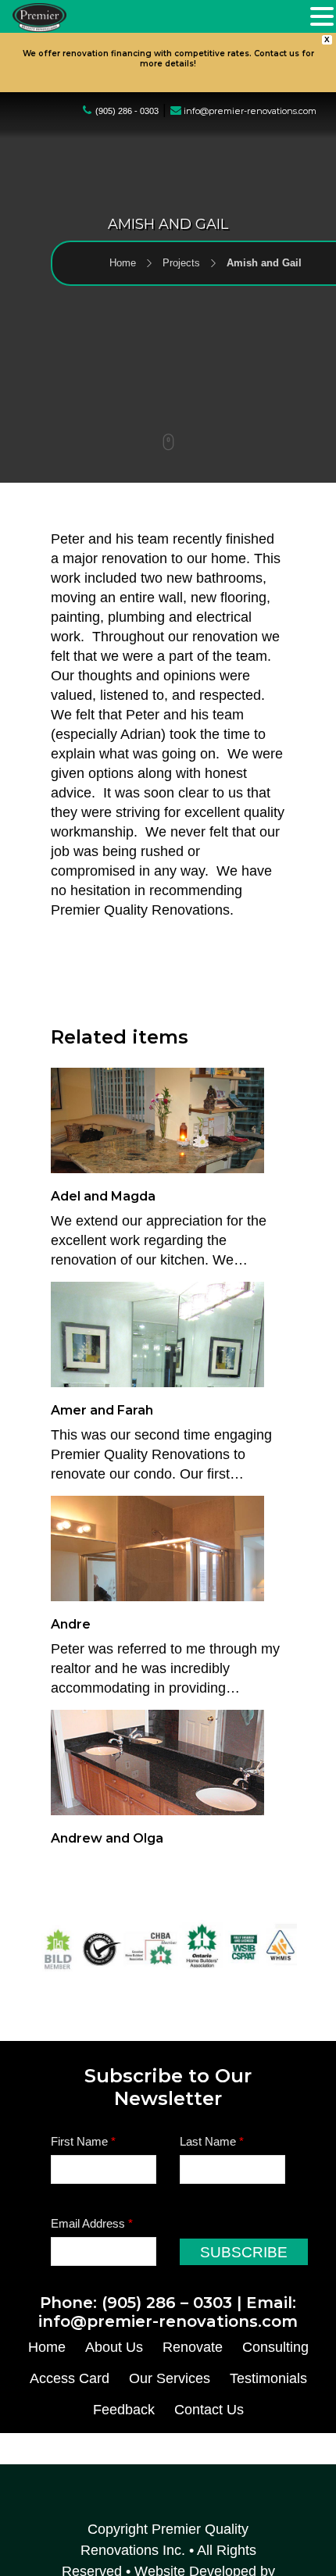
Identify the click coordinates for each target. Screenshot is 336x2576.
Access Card (70, 2378)
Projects (181, 210)
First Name (83, 2141)
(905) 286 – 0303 (167, 2303)
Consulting (275, 2347)
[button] (322, 18)
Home (123, 210)
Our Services (170, 2378)
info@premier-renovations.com (250, 111)
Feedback (124, 2410)
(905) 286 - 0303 (127, 111)
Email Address (92, 2223)
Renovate (193, 2347)
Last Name (212, 2141)
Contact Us (209, 2410)
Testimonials (268, 2378)
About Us (114, 2347)
